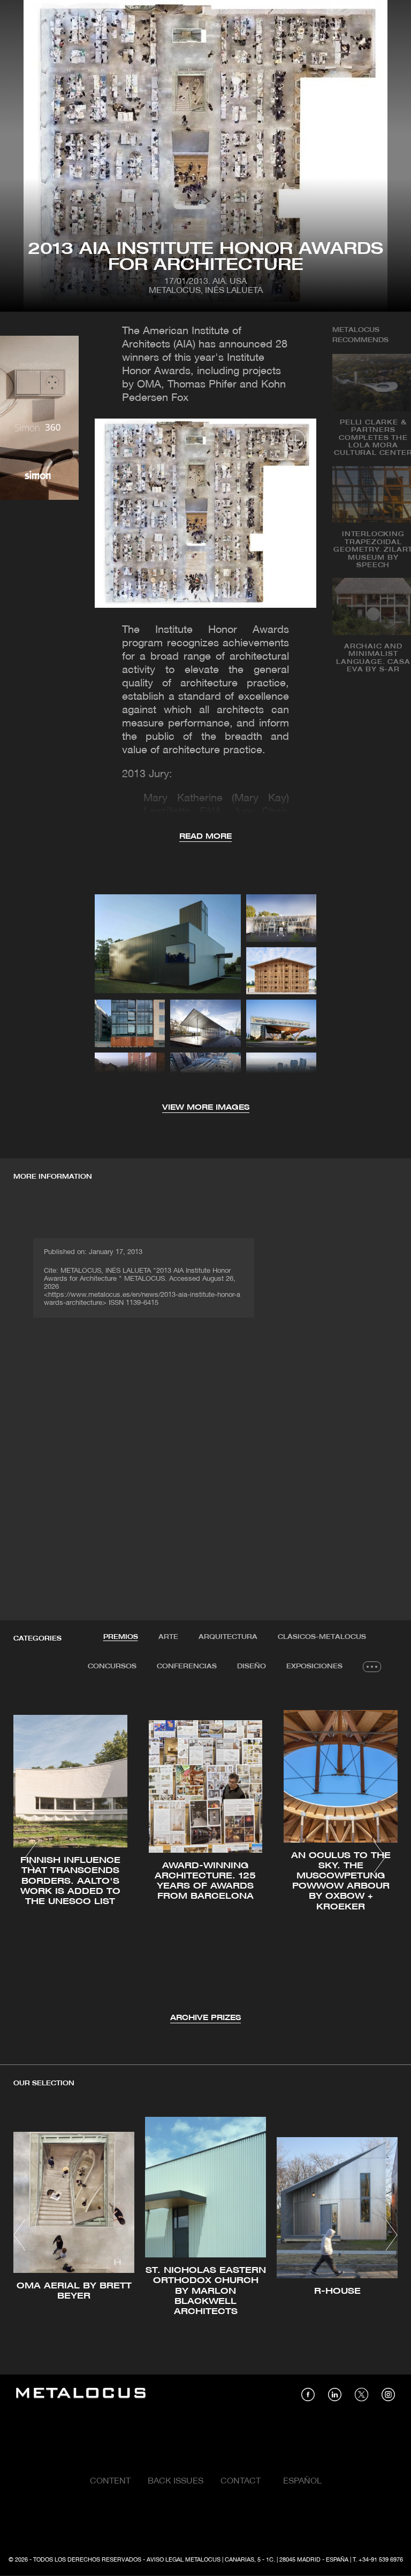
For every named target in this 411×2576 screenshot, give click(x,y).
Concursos (112, 1666)
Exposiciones (314, 1666)
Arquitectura (228, 1637)
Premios (121, 1637)
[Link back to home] (81, 2395)
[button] (31, 1857)
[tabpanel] (205, 1859)
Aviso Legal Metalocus (184, 2560)
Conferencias (187, 1666)
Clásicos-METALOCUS (322, 1637)
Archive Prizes (205, 2018)
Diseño (252, 1666)
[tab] (121, 1637)
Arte (168, 1637)
